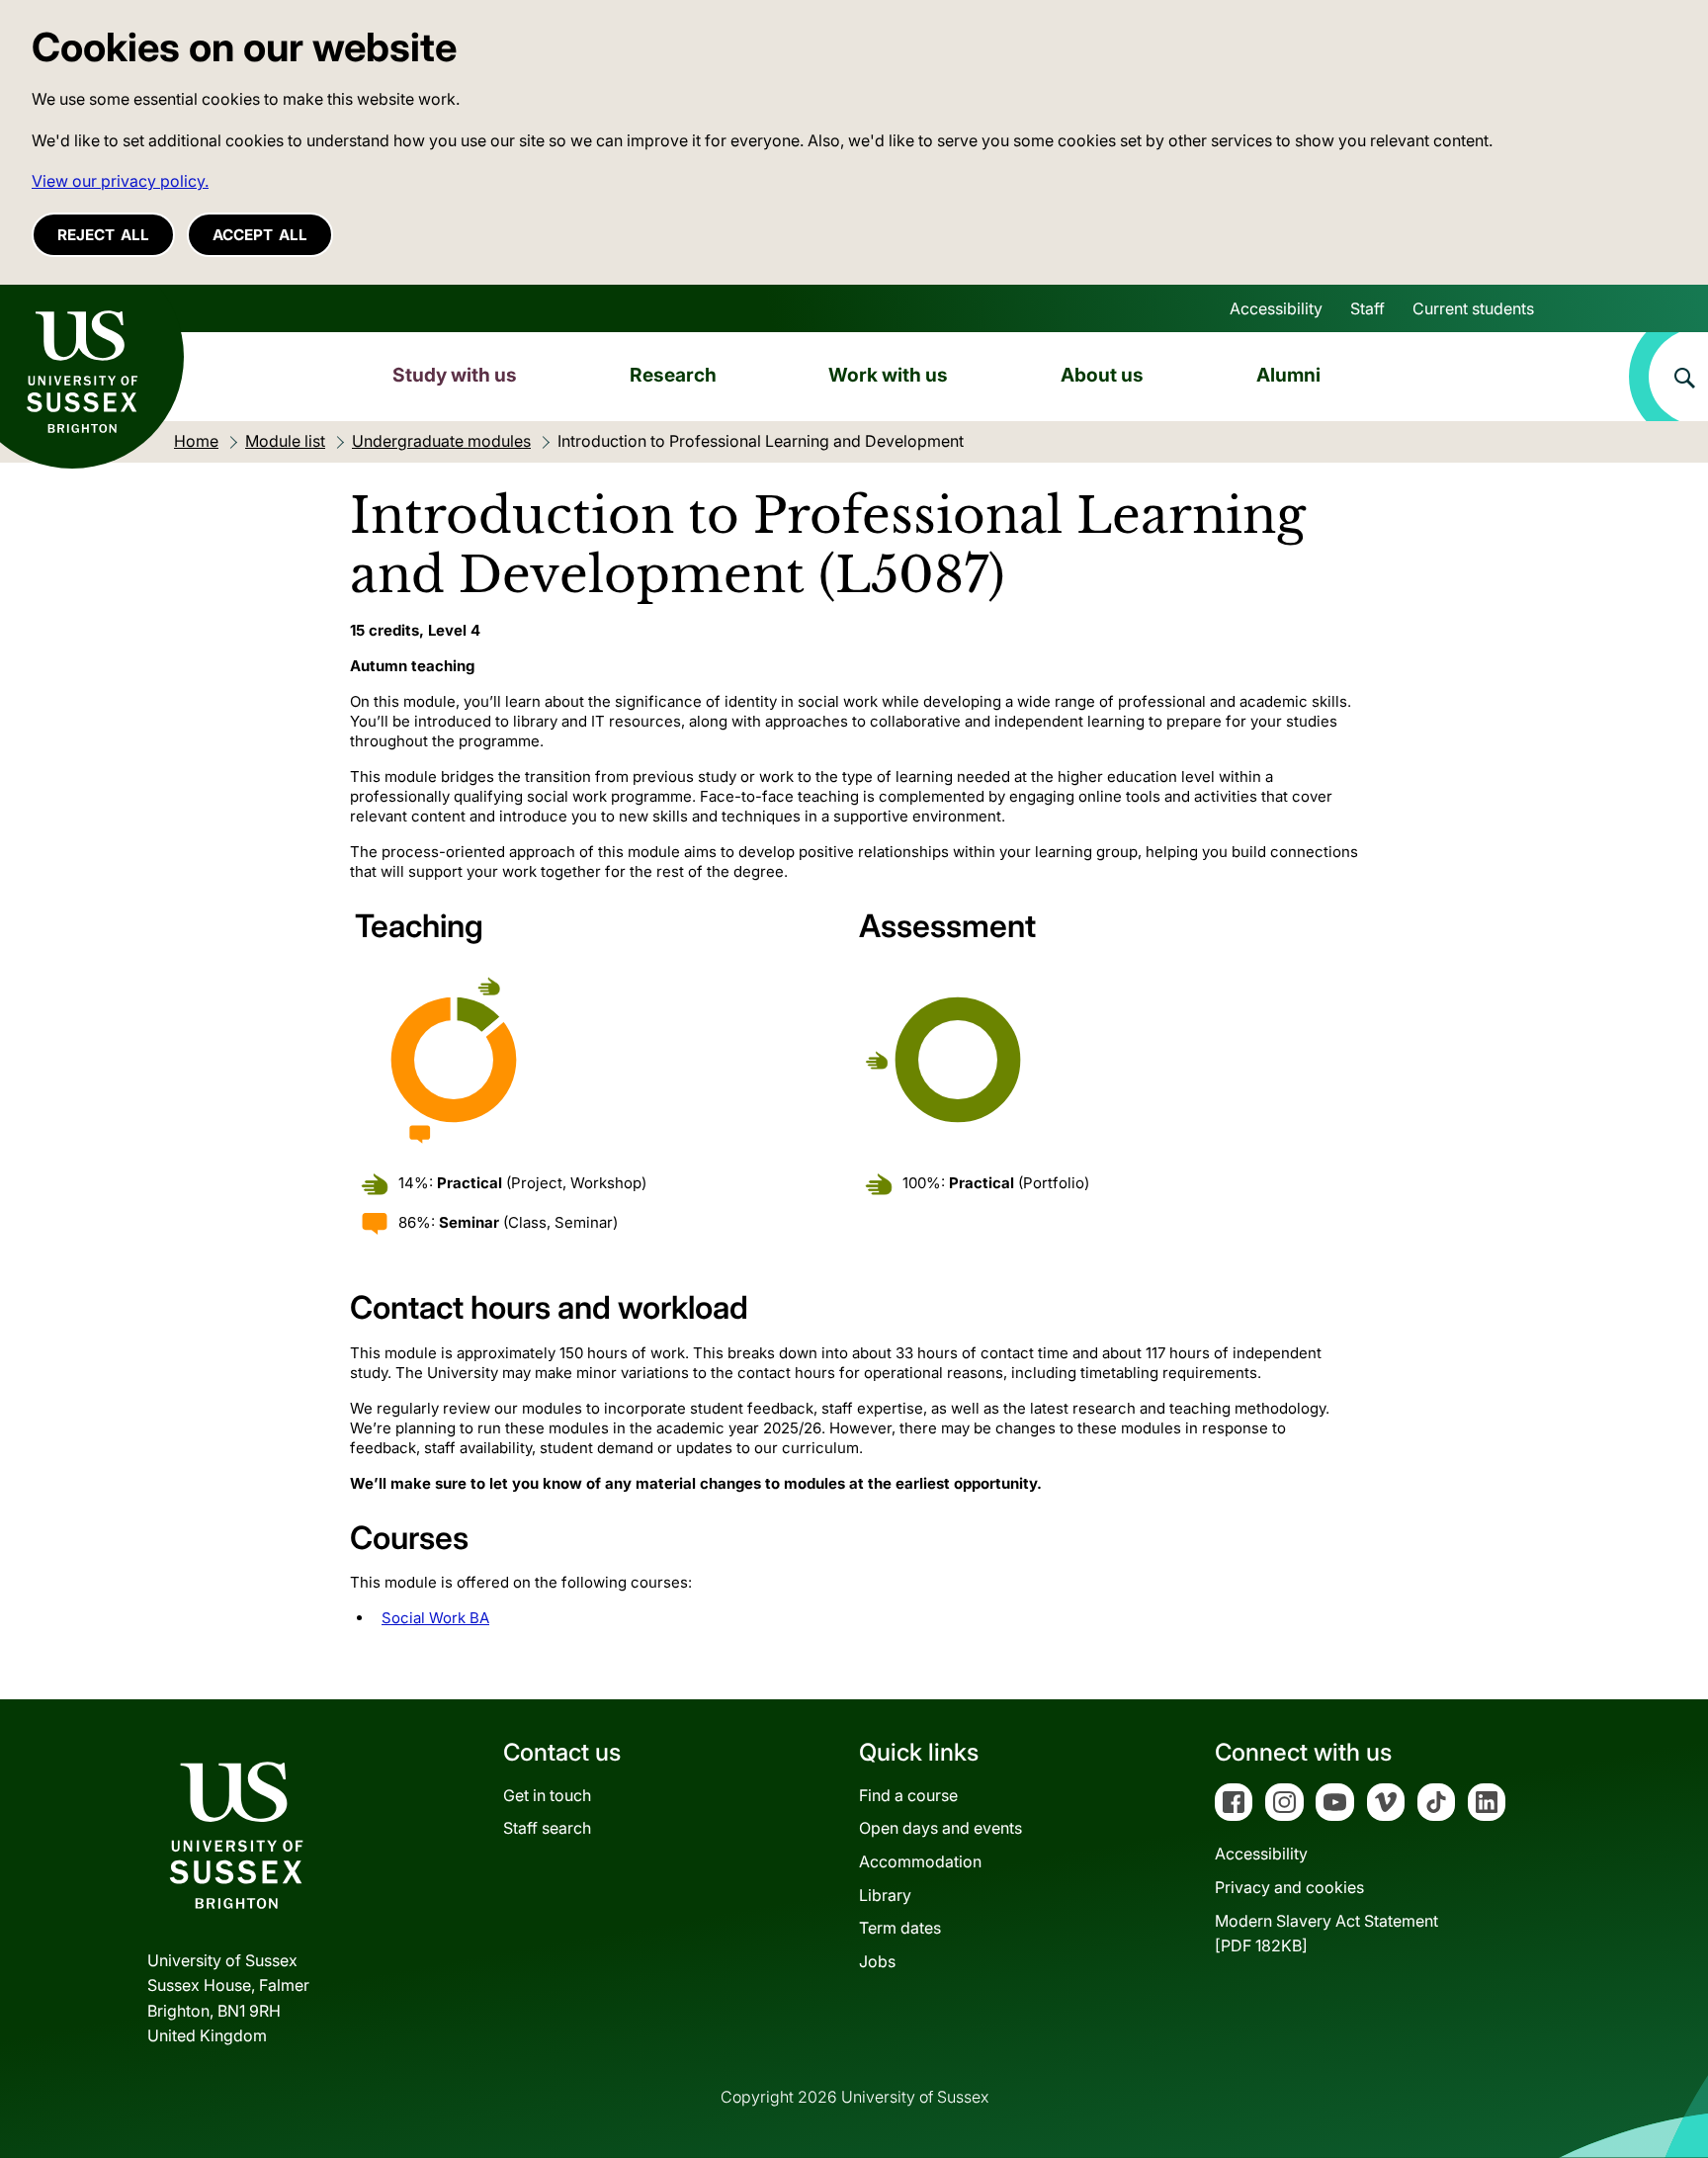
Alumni (1288, 375)
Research (673, 375)
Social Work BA (435, 1618)
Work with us (888, 375)
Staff (1367, 308)
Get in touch (547, 1795)
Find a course (908, 1795)
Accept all (260, 235)
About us (1102, 375)
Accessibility (1276, 308)
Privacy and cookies (1289, 1887)
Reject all (103, 235)
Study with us (455, 375)
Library (885, 1895)
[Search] (1668, 377)
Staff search (547, 1828)
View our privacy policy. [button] (120, 181)
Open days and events (940, 1828)
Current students (1473, 308)
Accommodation (920, 1861)
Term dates (900, 1928)
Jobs (877, 1961)
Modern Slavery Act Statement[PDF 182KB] (1326, 1934)
